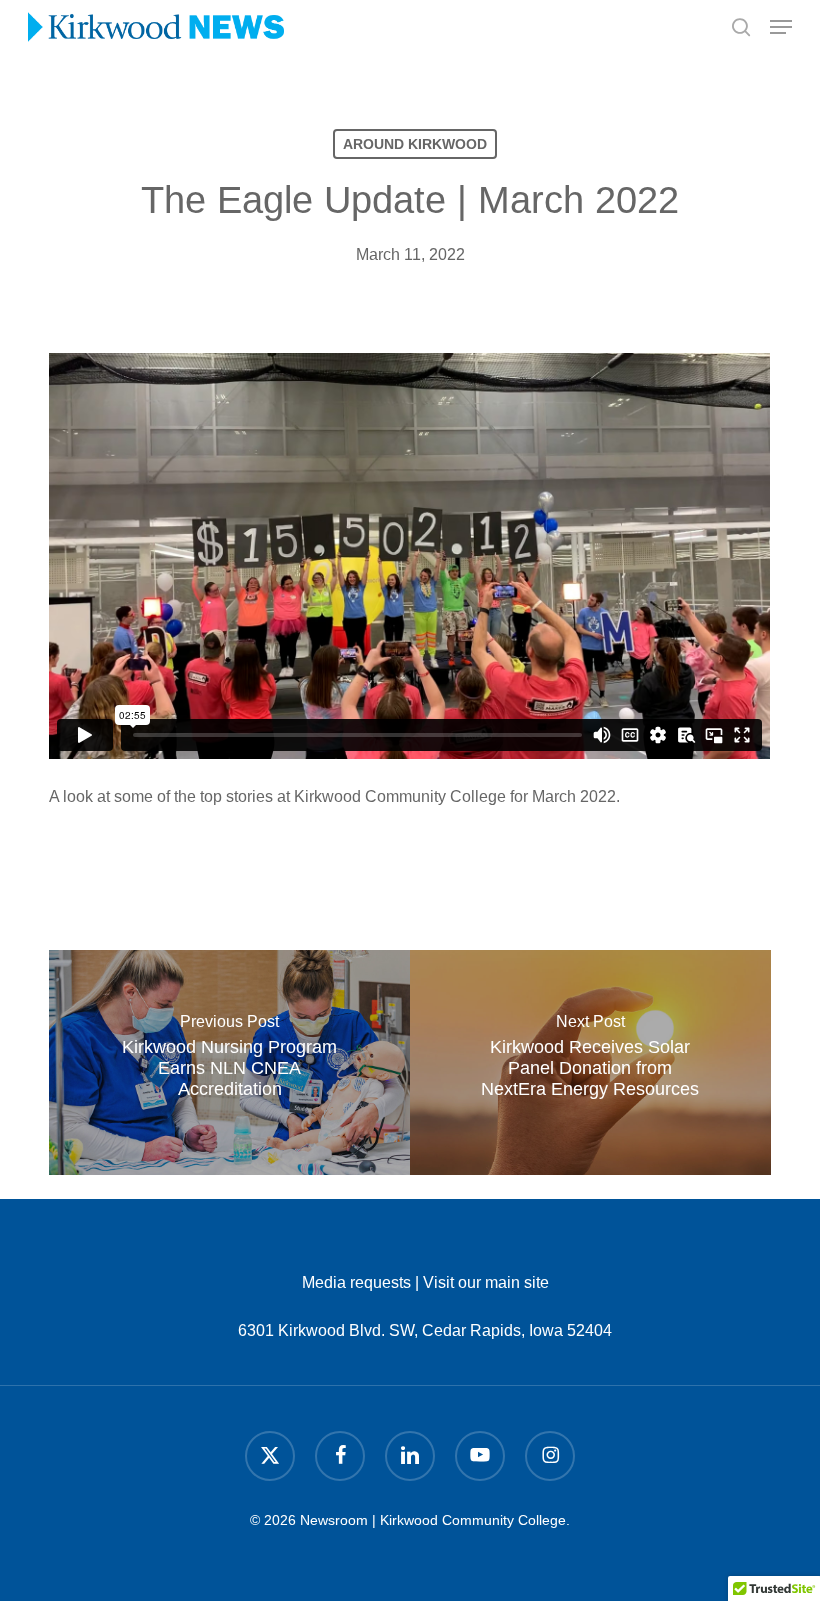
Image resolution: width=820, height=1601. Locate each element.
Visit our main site (486, 1282)
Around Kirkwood (415, 144)
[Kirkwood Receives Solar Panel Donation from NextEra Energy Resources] (590, 1062)
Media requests (356, 1282)
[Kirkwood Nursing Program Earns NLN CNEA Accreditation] (229, 1062)
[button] (781, 27)
